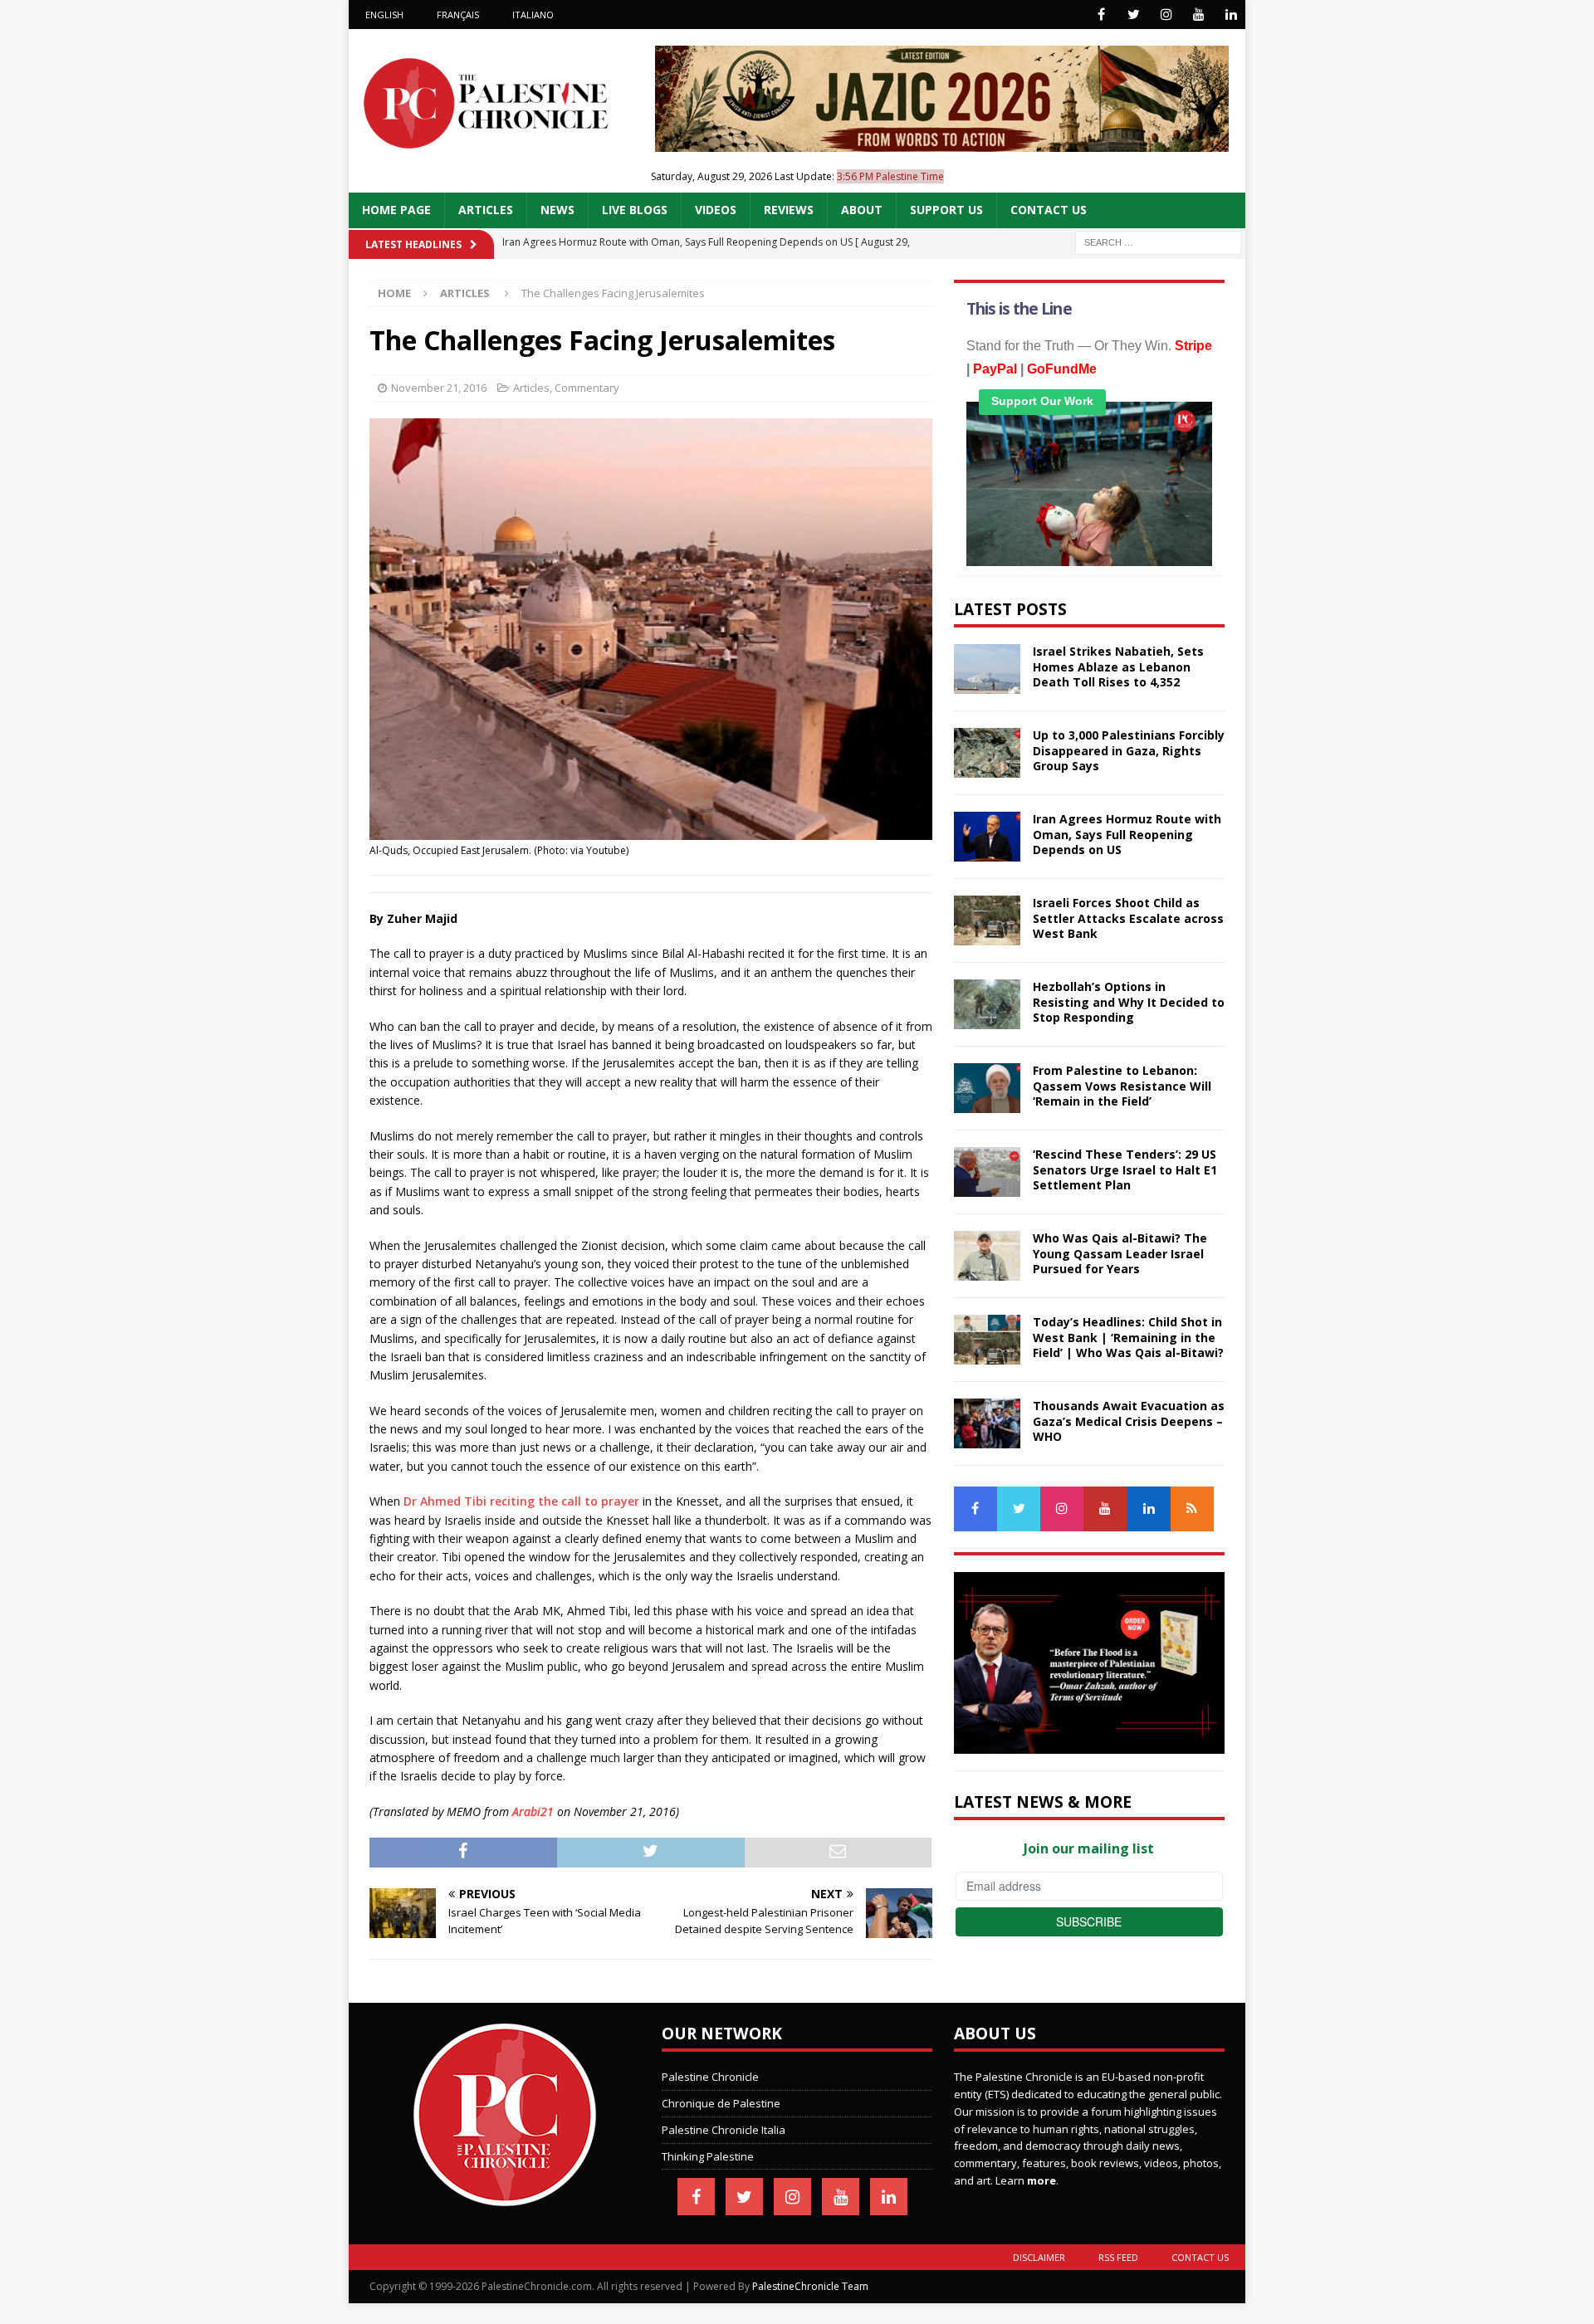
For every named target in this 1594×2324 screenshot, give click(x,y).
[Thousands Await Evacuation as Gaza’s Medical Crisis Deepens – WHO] (987, 1423)
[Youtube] (1198, 15)
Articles (486, 210)
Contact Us (1049, 210)
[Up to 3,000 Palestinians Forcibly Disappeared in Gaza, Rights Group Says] (987, 753)
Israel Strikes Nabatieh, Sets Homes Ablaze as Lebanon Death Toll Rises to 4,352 (1118, 666)
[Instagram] (1166, 15)
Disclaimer (1039, 2257)
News (557, 210)
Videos (716, 210)
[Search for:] (1158, 241)
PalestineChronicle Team (810, 2286)
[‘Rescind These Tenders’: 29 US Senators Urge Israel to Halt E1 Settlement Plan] (987, 1172)
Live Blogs (635, 210)
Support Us (946, 210)
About (862, 210)
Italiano (533, 15)
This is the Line (1019, 309)
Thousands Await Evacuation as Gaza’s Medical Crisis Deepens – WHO (1129, 1421)
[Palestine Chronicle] (505, 2198)
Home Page (396, 210)
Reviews (789, 210)
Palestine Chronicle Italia (724, 2130)
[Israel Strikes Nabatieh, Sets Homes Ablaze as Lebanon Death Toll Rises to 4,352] (987, 669)
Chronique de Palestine (721, 2103)
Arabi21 (533, 1811)
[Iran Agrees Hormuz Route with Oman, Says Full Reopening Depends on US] (987, 837)
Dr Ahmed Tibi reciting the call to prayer (521, 1501)
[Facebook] (1101, 15)
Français (458, 15)
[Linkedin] (1231, 15)
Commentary (587, 388)
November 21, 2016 (439, 388)
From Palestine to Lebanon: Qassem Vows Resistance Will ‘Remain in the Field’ (1122, 1085)
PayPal (995, 369)
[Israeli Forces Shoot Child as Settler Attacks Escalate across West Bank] (987, 920)
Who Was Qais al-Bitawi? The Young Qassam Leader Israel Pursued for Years (1120, 1253)
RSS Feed (1118, 2257)
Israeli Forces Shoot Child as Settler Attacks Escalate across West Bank (1128, 918)
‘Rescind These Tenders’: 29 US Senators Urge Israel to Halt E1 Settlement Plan (1125, 1169)
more (1041, 2180)
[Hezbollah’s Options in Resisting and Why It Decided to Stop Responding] (987, 1004)
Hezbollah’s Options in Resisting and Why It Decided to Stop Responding (1129, 1001)
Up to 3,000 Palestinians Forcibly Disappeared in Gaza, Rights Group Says (1129, 750)
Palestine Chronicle (710, 2077)
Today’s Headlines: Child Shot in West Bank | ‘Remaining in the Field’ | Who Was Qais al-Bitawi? (1128, 1337)
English (384, 15)
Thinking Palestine (708, 2156)
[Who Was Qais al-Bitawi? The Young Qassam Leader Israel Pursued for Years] (987, 1256)
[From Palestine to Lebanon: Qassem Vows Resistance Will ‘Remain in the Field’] (987, 1088)
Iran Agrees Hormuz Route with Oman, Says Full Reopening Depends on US (1127, 834)
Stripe (1193, 346)
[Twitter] (1134, 15)
